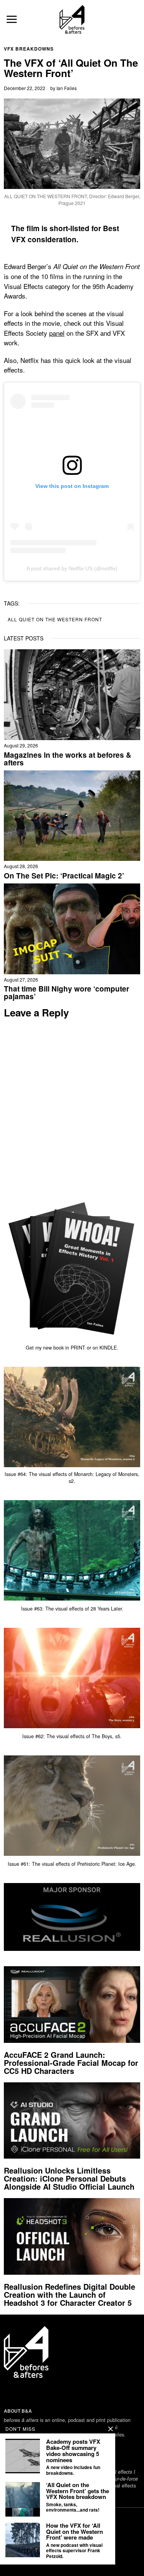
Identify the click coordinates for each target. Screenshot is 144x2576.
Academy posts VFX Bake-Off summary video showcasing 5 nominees (73, 2451)
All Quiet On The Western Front (55, 619)
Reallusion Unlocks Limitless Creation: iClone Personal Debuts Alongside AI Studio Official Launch (69, 2178)
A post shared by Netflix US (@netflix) (72, 568)
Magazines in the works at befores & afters (68, 759)
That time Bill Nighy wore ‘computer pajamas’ (66, 993)
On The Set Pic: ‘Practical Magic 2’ (64, 876)
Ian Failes (67, 88)
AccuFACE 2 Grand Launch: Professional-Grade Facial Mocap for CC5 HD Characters (71, 2063)
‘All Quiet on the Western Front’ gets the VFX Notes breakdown (78, 2491)
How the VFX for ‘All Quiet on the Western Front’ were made (74, 2532)
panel (57, 333)
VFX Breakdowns (29, 49)
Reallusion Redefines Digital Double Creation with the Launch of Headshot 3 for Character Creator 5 (70, 2294)
